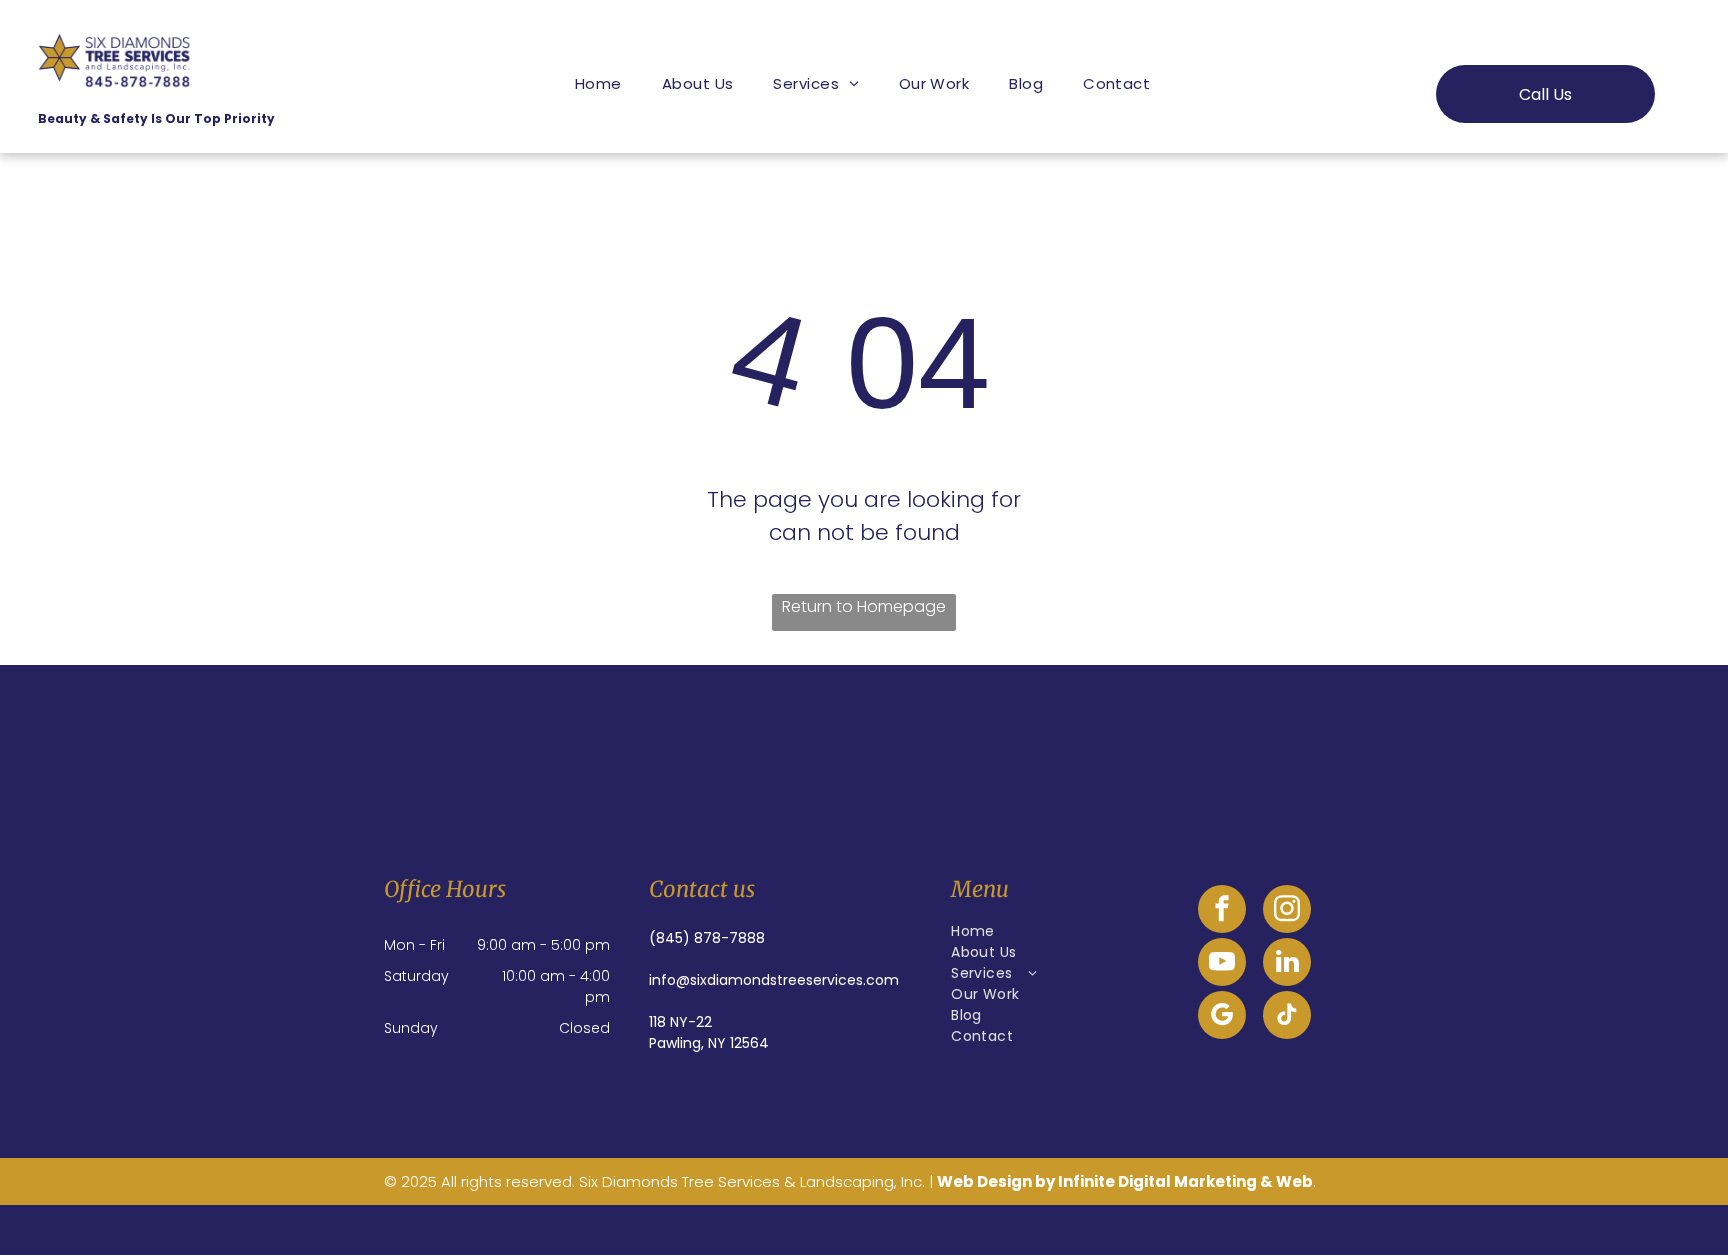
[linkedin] (1287, 964)
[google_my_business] (1222, 1017)
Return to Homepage (864, 606)
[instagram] (1287, 911)
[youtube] (1222, 964)
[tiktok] (1287, 1017)
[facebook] (1222, 911)
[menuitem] (598, 83)
